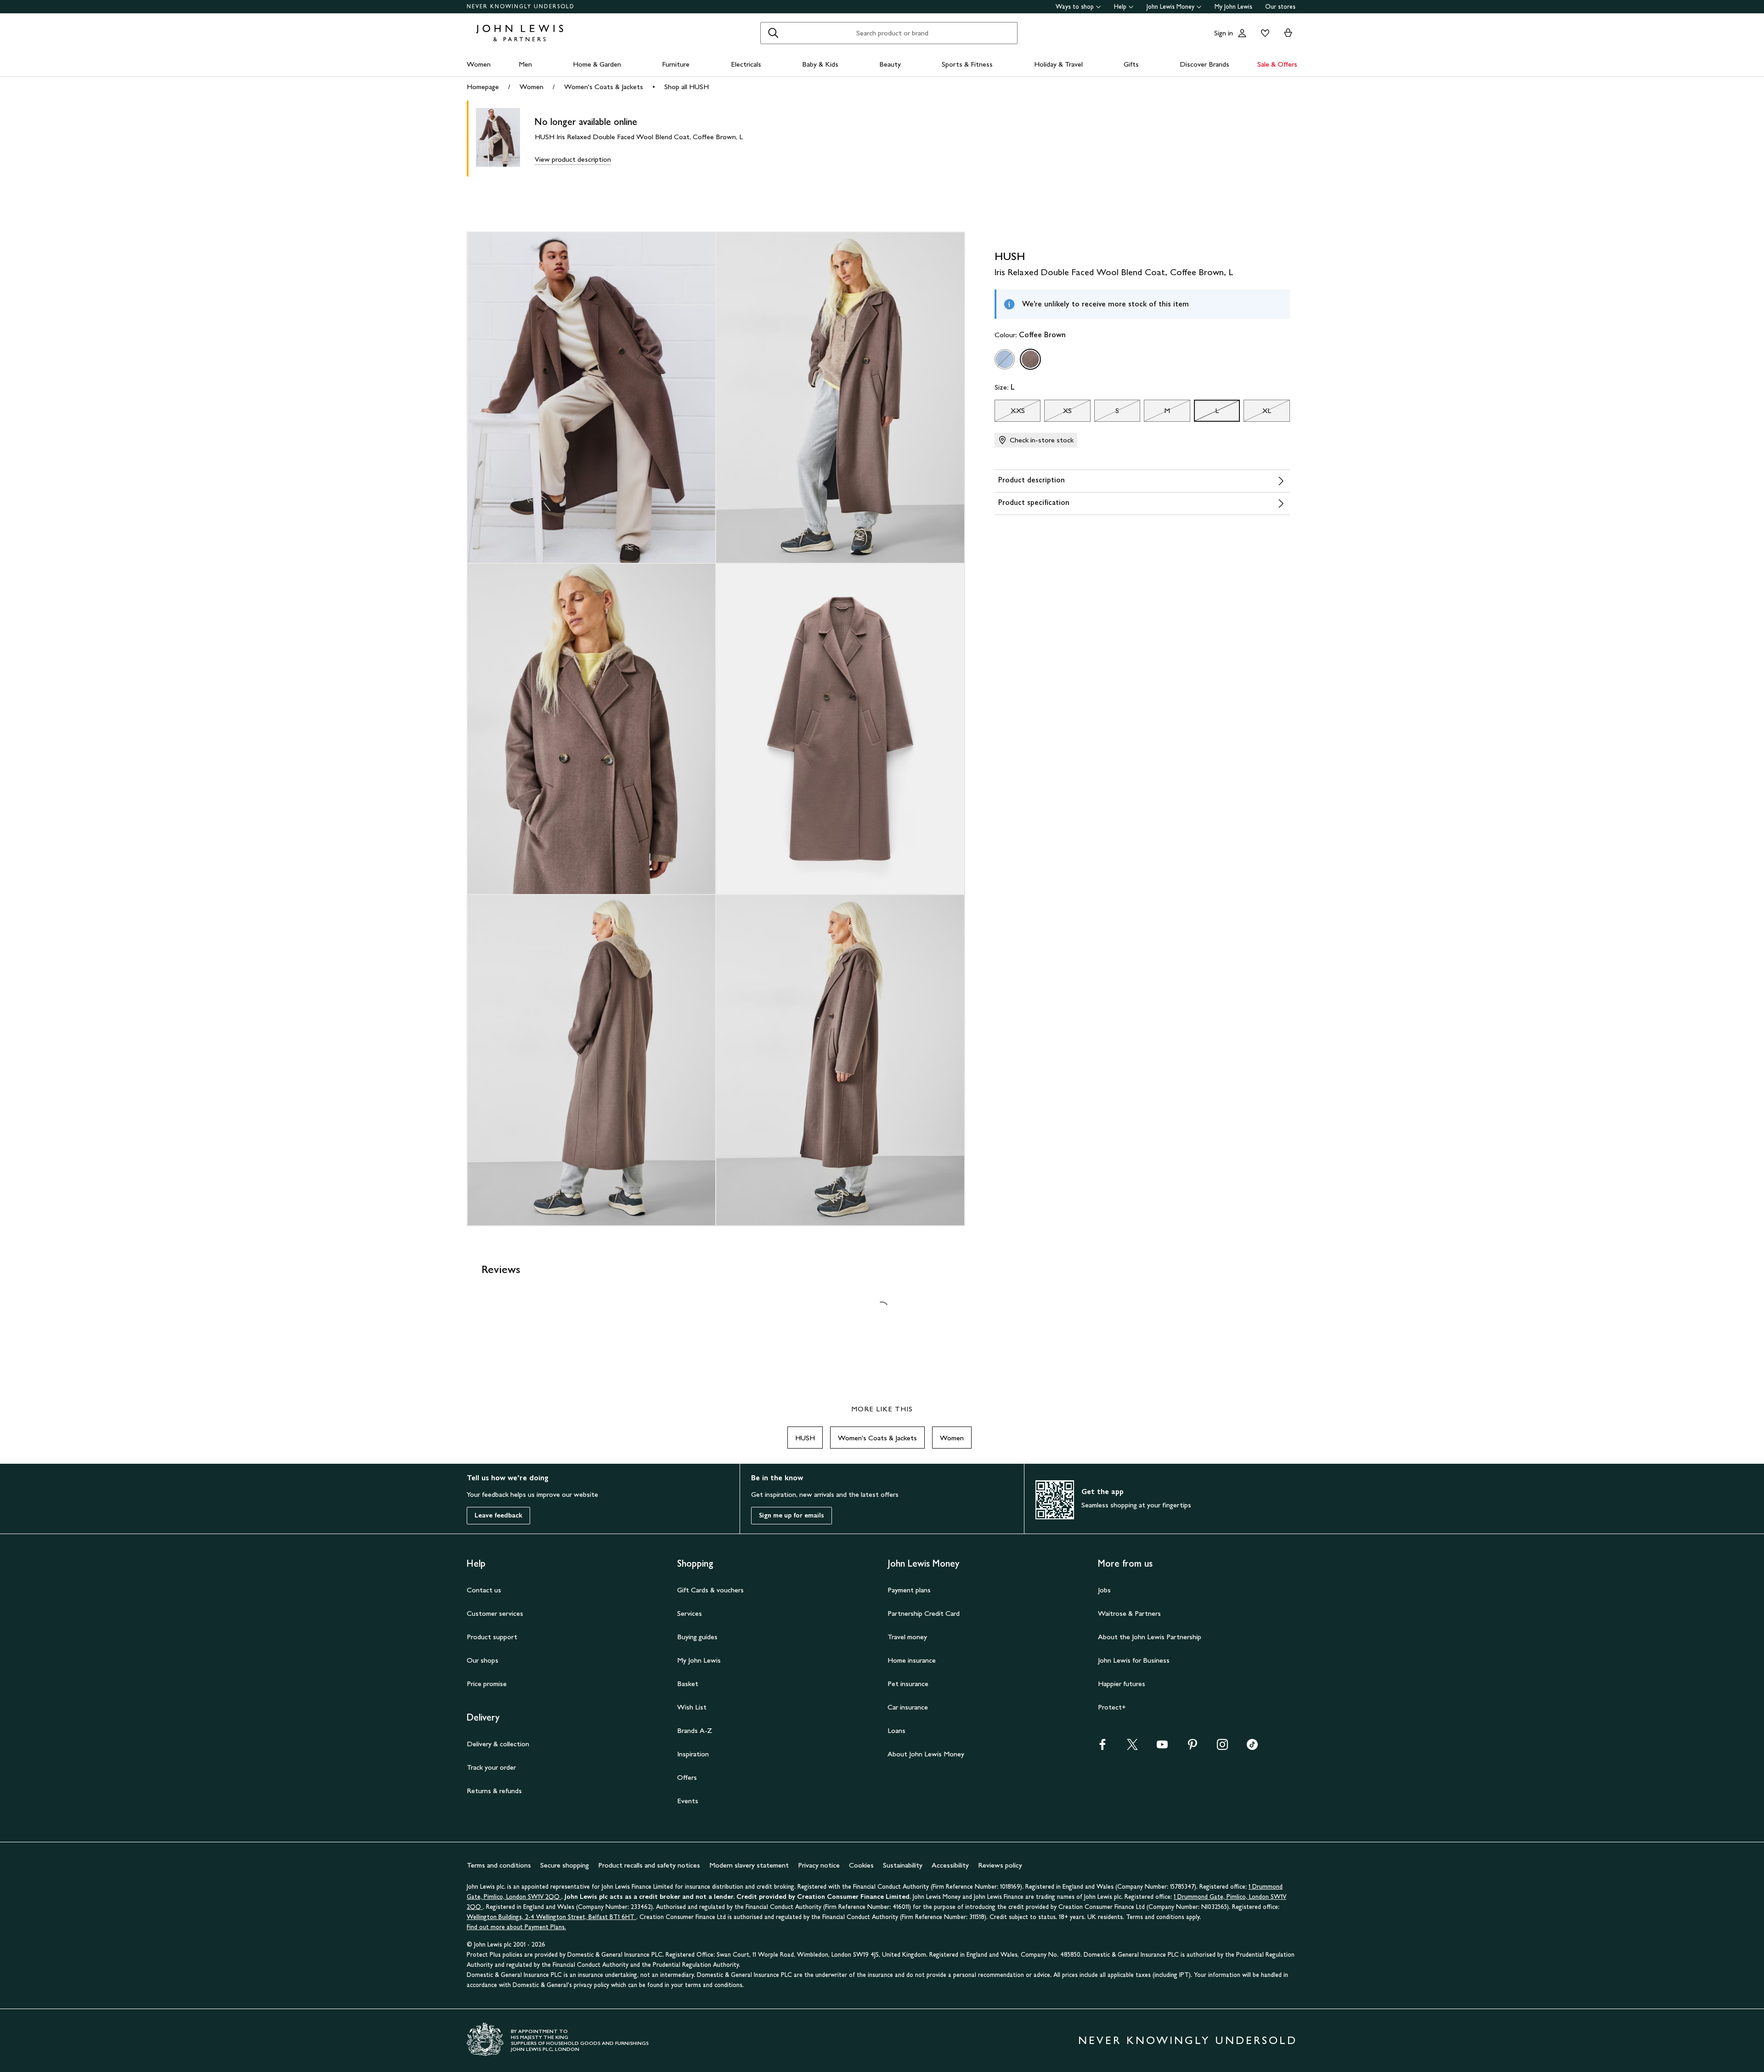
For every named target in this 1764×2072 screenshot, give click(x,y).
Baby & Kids (820, 64)
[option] (1005, 359)
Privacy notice (819, 1865)
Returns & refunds (494, 1791)
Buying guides (697, 1637)
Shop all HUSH (687, 87)
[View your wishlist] (1263, 33)
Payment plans (909, 1590)
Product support (492, 1637)
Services (690, 1613)
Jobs (1104, 1590)
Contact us (484, 1590)
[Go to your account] (1242, 33)
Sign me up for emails (792, 1515)
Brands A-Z (695, 1730)
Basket (688, 1684)
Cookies (861, 1865)
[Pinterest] (1193, 1747)
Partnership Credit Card (924, 1613)
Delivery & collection (498, 1744)
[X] (1132, 1747)
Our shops (483, 1660)
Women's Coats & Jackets (604, 87)
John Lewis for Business (1134, 1660)
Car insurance (908, 1707)
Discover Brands (1204, 64)
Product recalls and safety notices (649, 1865)
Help (1120, 7)
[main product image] (505, 139)
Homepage (483, 87)
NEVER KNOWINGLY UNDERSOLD (521, 6)
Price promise (487, 1684)
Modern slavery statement (749, 1865)
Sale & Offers (1277, 64)
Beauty (890, 64)
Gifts (1131, 64)
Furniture (676, 64)
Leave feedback (498, 1515)
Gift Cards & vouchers (710, 1590)
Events (688, 1801)
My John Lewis (1233, 7)
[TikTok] (1252, 1747)
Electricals (746, 64)
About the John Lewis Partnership (1150, 1637)
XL (1257, 413)
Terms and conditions (499, 1865)
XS (1058, 413)
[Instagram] (1222, 1747)
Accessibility (950, 1865)
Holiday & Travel (1058, 64)
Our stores (1280, 7)
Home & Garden (597, 64)
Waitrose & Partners (1129, 1613)
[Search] (773, 33)
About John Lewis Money (926, 1754)
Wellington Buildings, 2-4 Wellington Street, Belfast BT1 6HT (551, 1917)
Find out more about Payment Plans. (516, 1927)
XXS (1010, 413)
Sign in (1224, 33)
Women (479, 64)
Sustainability (903, 1865)
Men (525, 64)
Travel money (907, 1637)
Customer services (495, 1613)
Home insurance (912, 1660)
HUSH (805, 1438)
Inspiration (693, 1754)
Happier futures (1122, 1684)
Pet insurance (908, 1684)
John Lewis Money (1170, 7)
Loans (896, 1730)
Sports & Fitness (967, 64)
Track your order (491, 1767)
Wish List (692, 1707)
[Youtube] (1162, 1747)
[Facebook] (1102, 1747)
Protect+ (1112, 1707)
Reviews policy (1000, 1865)
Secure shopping (565, 1865)
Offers (687, 1777)
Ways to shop (1075, 7)
